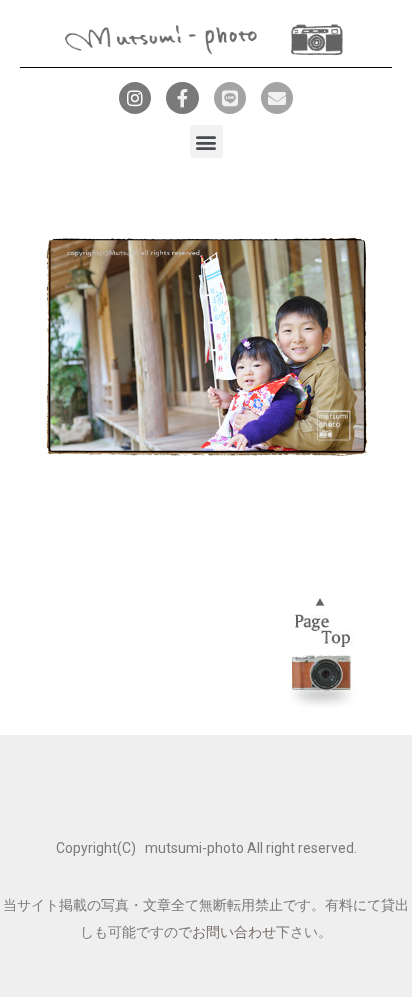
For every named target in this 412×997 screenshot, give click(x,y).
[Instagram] (135, 98)
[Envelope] (277, 98)
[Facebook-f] (182, 98)
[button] (206, 141)
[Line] (230, 98)
